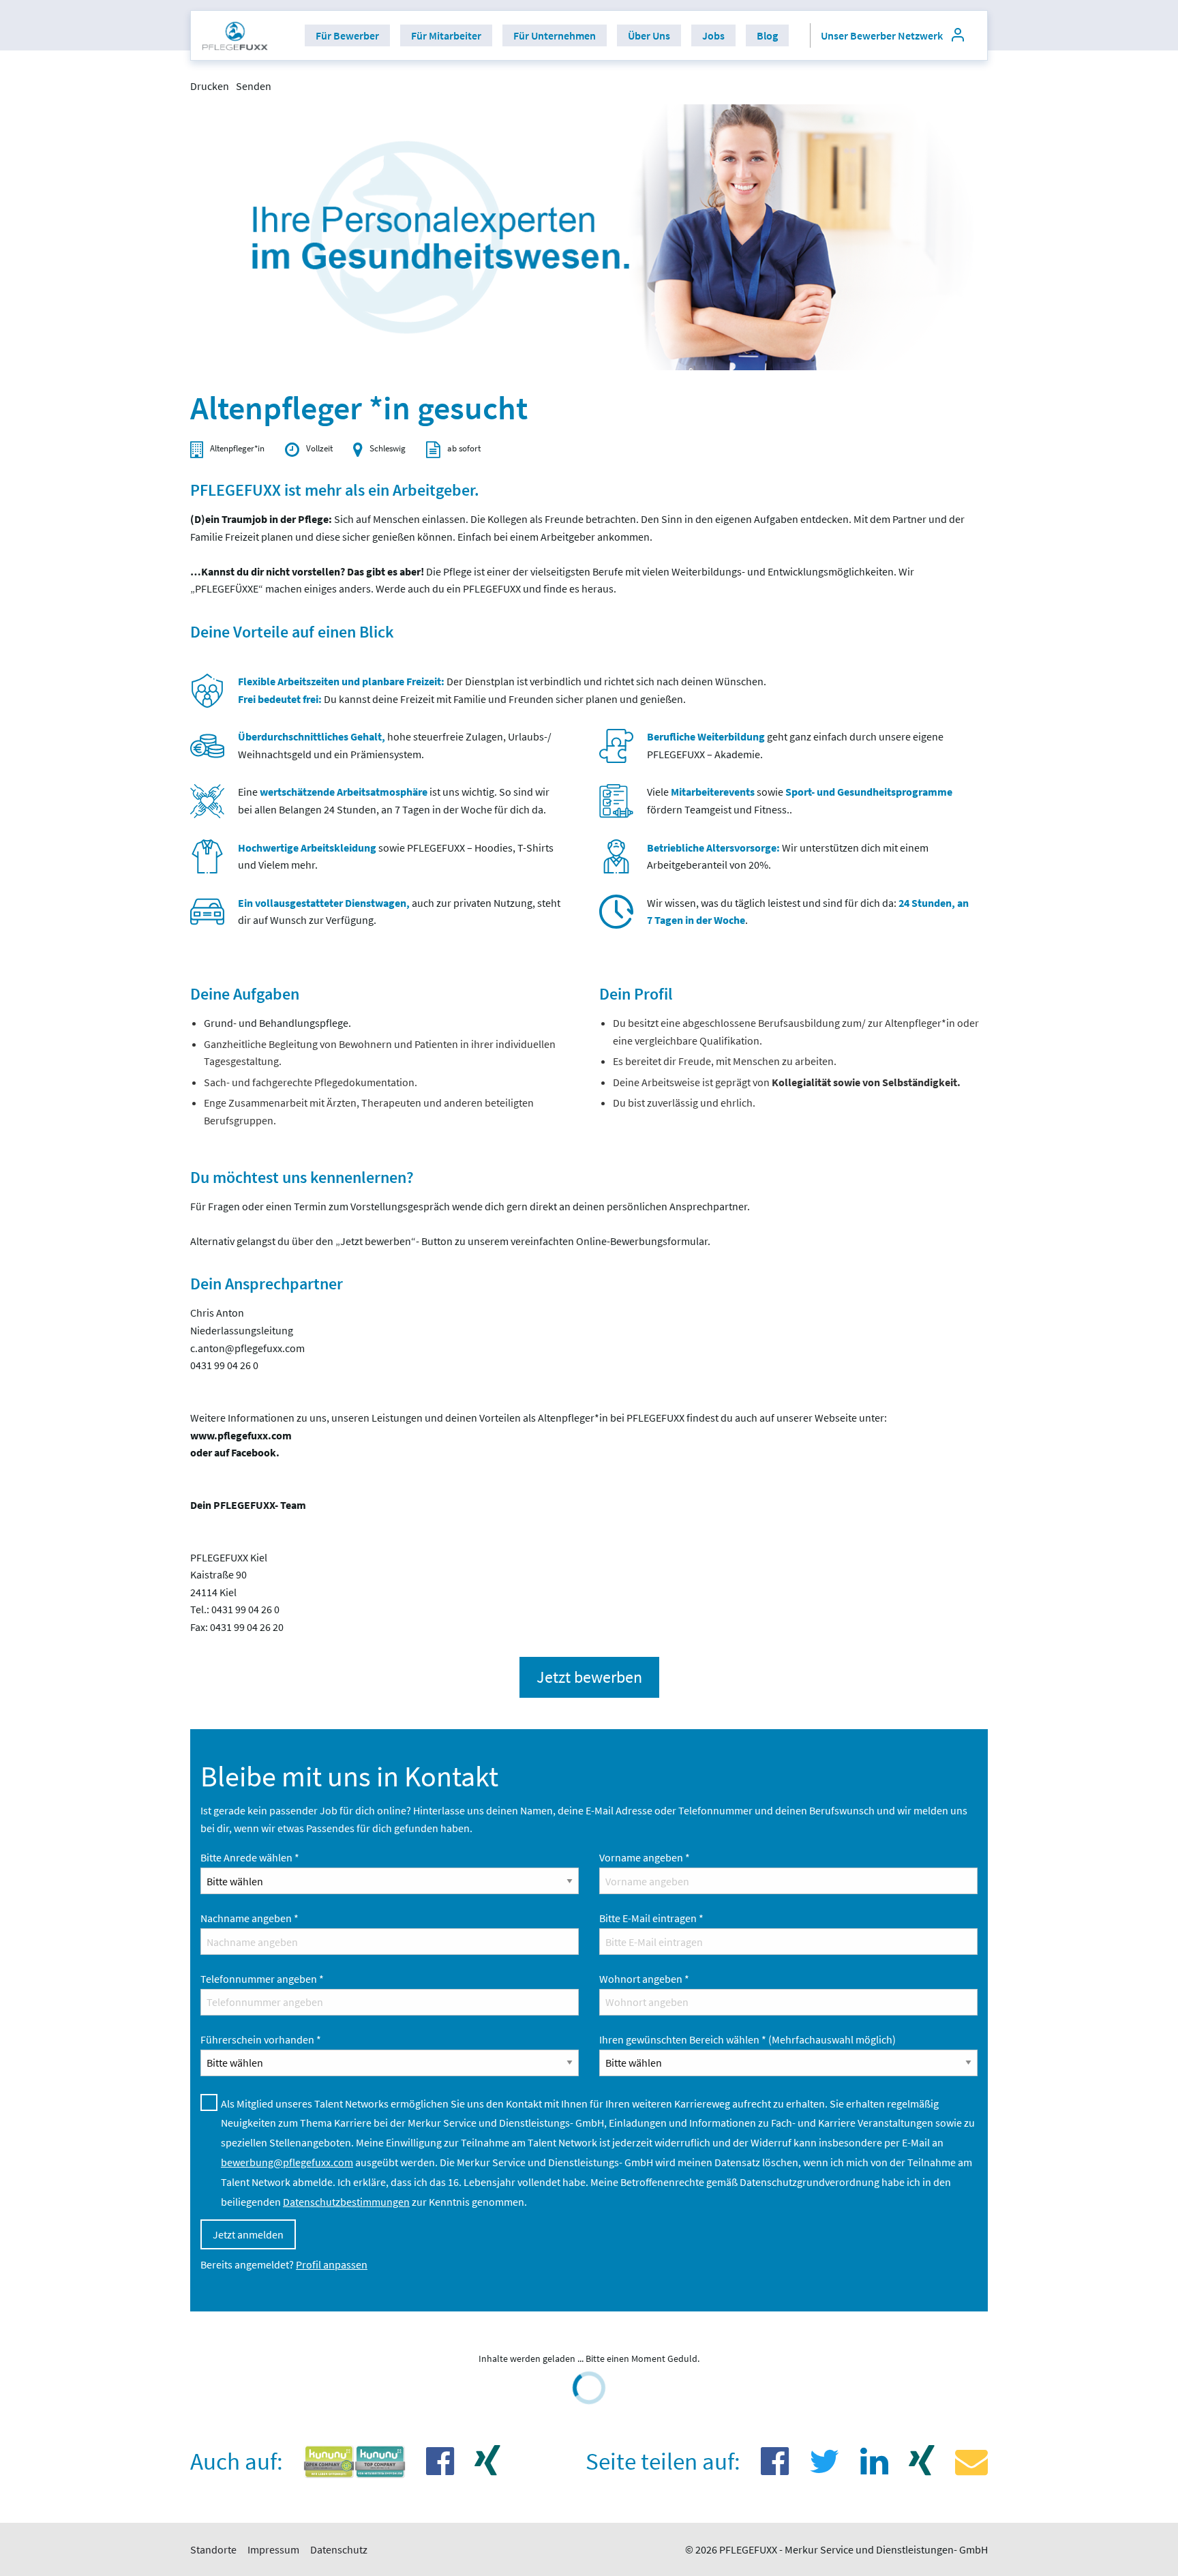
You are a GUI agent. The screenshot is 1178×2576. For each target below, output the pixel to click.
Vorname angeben (645, 1857)
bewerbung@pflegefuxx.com (287, 2162)
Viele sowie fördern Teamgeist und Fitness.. (800, 800)
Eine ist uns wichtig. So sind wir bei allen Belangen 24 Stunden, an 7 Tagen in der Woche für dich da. (394, 800)
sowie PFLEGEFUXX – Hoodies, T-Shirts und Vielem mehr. (396, 856)
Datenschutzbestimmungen (346, 2202)
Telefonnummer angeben (262, 1979)
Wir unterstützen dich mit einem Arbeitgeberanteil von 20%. (788, 856)
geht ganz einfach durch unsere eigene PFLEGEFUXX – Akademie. (795, 745)
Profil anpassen (332, 2264)
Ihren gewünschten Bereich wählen (747, 2039)
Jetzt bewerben (589, 1677)
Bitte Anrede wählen (250, 1857)
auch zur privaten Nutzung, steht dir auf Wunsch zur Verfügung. (399, 912)
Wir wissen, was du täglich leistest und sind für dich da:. (808, 912)
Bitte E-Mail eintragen (651, 1918)
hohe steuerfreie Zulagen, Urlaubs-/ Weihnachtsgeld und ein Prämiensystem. (395, 745)
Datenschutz (339, 2549)
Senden (254, 86)
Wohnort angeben (644, 1979)
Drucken (210, 86)
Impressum (273, 2549)
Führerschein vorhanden (261, 2039)
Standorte (213, 2549)
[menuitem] (235, 35)
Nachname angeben (250, 1918)
